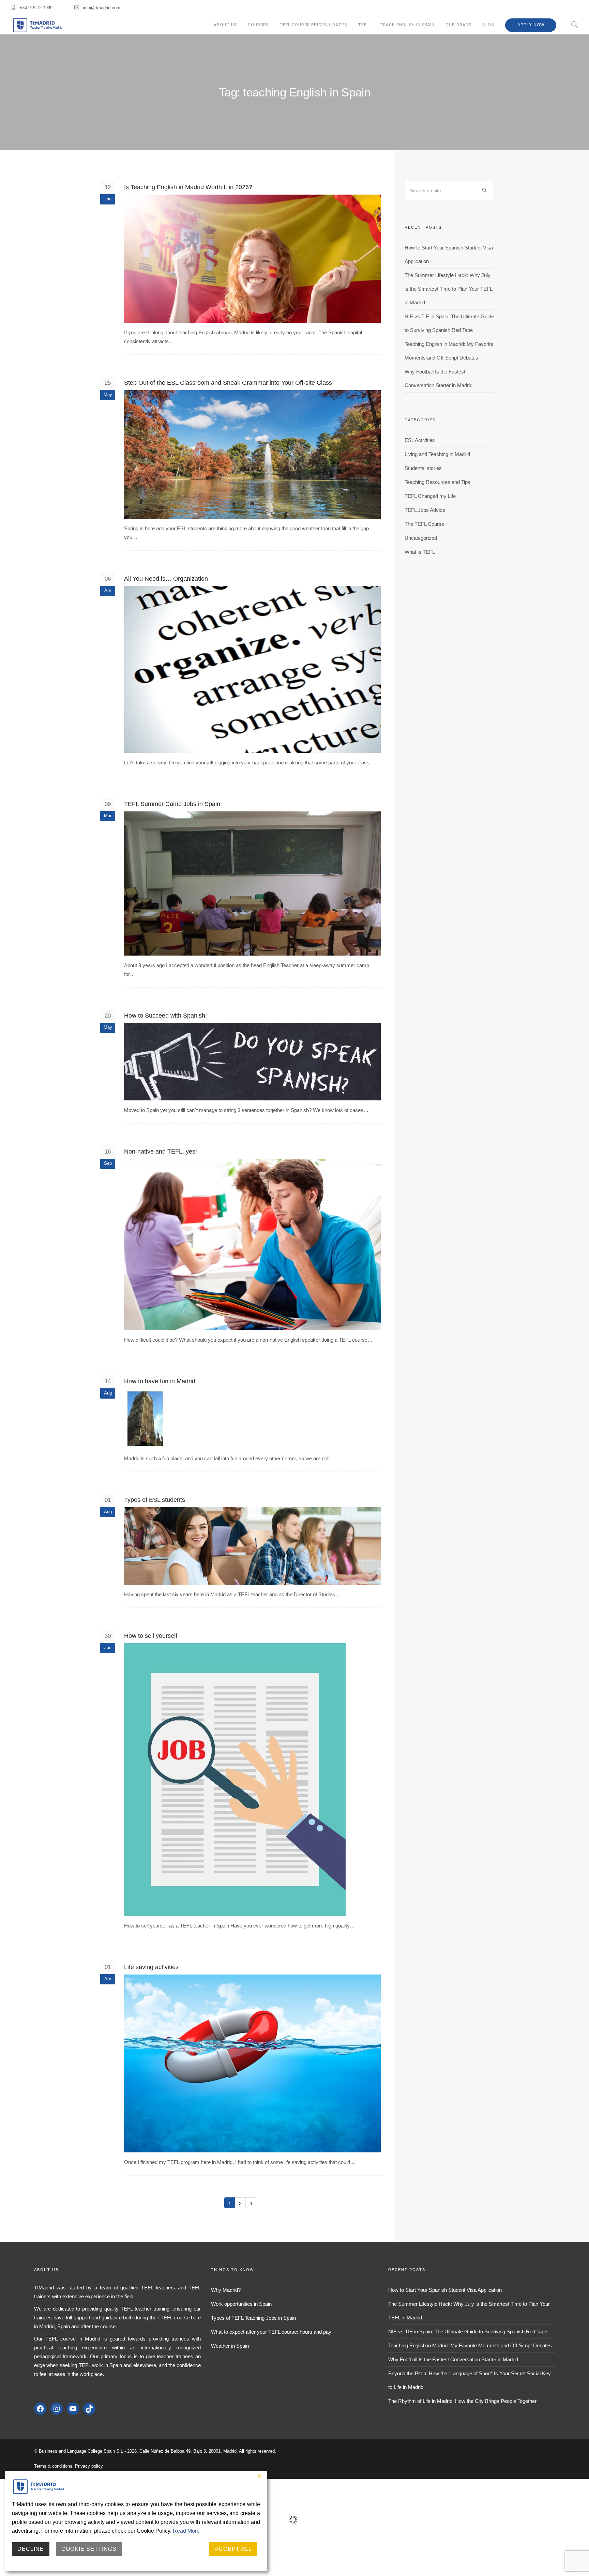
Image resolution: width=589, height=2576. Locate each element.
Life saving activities (151, 1967)
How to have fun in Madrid (160, 1381)
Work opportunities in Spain (241, 2304)
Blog (488, 25)
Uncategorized (421, 538)
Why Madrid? (226, 2290)
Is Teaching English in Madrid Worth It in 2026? (188, 187)
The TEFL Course (424, 524)
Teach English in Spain (407, 25)
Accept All (233, 2549)
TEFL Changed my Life (430, 496)
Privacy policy (89, 2466)
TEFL (363, 25)
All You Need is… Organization (166, 579)
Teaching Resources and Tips (437, 482)
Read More (186, 2531)
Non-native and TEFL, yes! (161, 1152)
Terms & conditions (53, 2466)
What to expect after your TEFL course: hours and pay (271, 2332)
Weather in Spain (230, 2346)
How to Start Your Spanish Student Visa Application (445, 2290)
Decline (31, 2549)
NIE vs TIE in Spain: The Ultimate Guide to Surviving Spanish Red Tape (468, 2331)
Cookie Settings (89, 2549)
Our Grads (458, 25)
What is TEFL (420, 552)
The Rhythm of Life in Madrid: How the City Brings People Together (462, 2401)
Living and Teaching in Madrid (437, 454)
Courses (258, 25)
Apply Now (531, 25)
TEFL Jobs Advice (425, 510)
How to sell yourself (151, 1636)
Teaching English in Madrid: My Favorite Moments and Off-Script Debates (470, 2345)
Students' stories (423, 468)
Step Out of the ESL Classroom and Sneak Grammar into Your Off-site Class (228, 383)
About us (225, 25)
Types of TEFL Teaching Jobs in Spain (253, 2318)
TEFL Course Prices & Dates (313, 25)
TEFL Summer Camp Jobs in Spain (172, 804)
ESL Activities (420, 440)
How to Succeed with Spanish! (165, 1016)
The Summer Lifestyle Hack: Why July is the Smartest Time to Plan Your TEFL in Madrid (448, 289)
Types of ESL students (155, 1500)
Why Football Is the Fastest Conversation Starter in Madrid (453, 2359)
